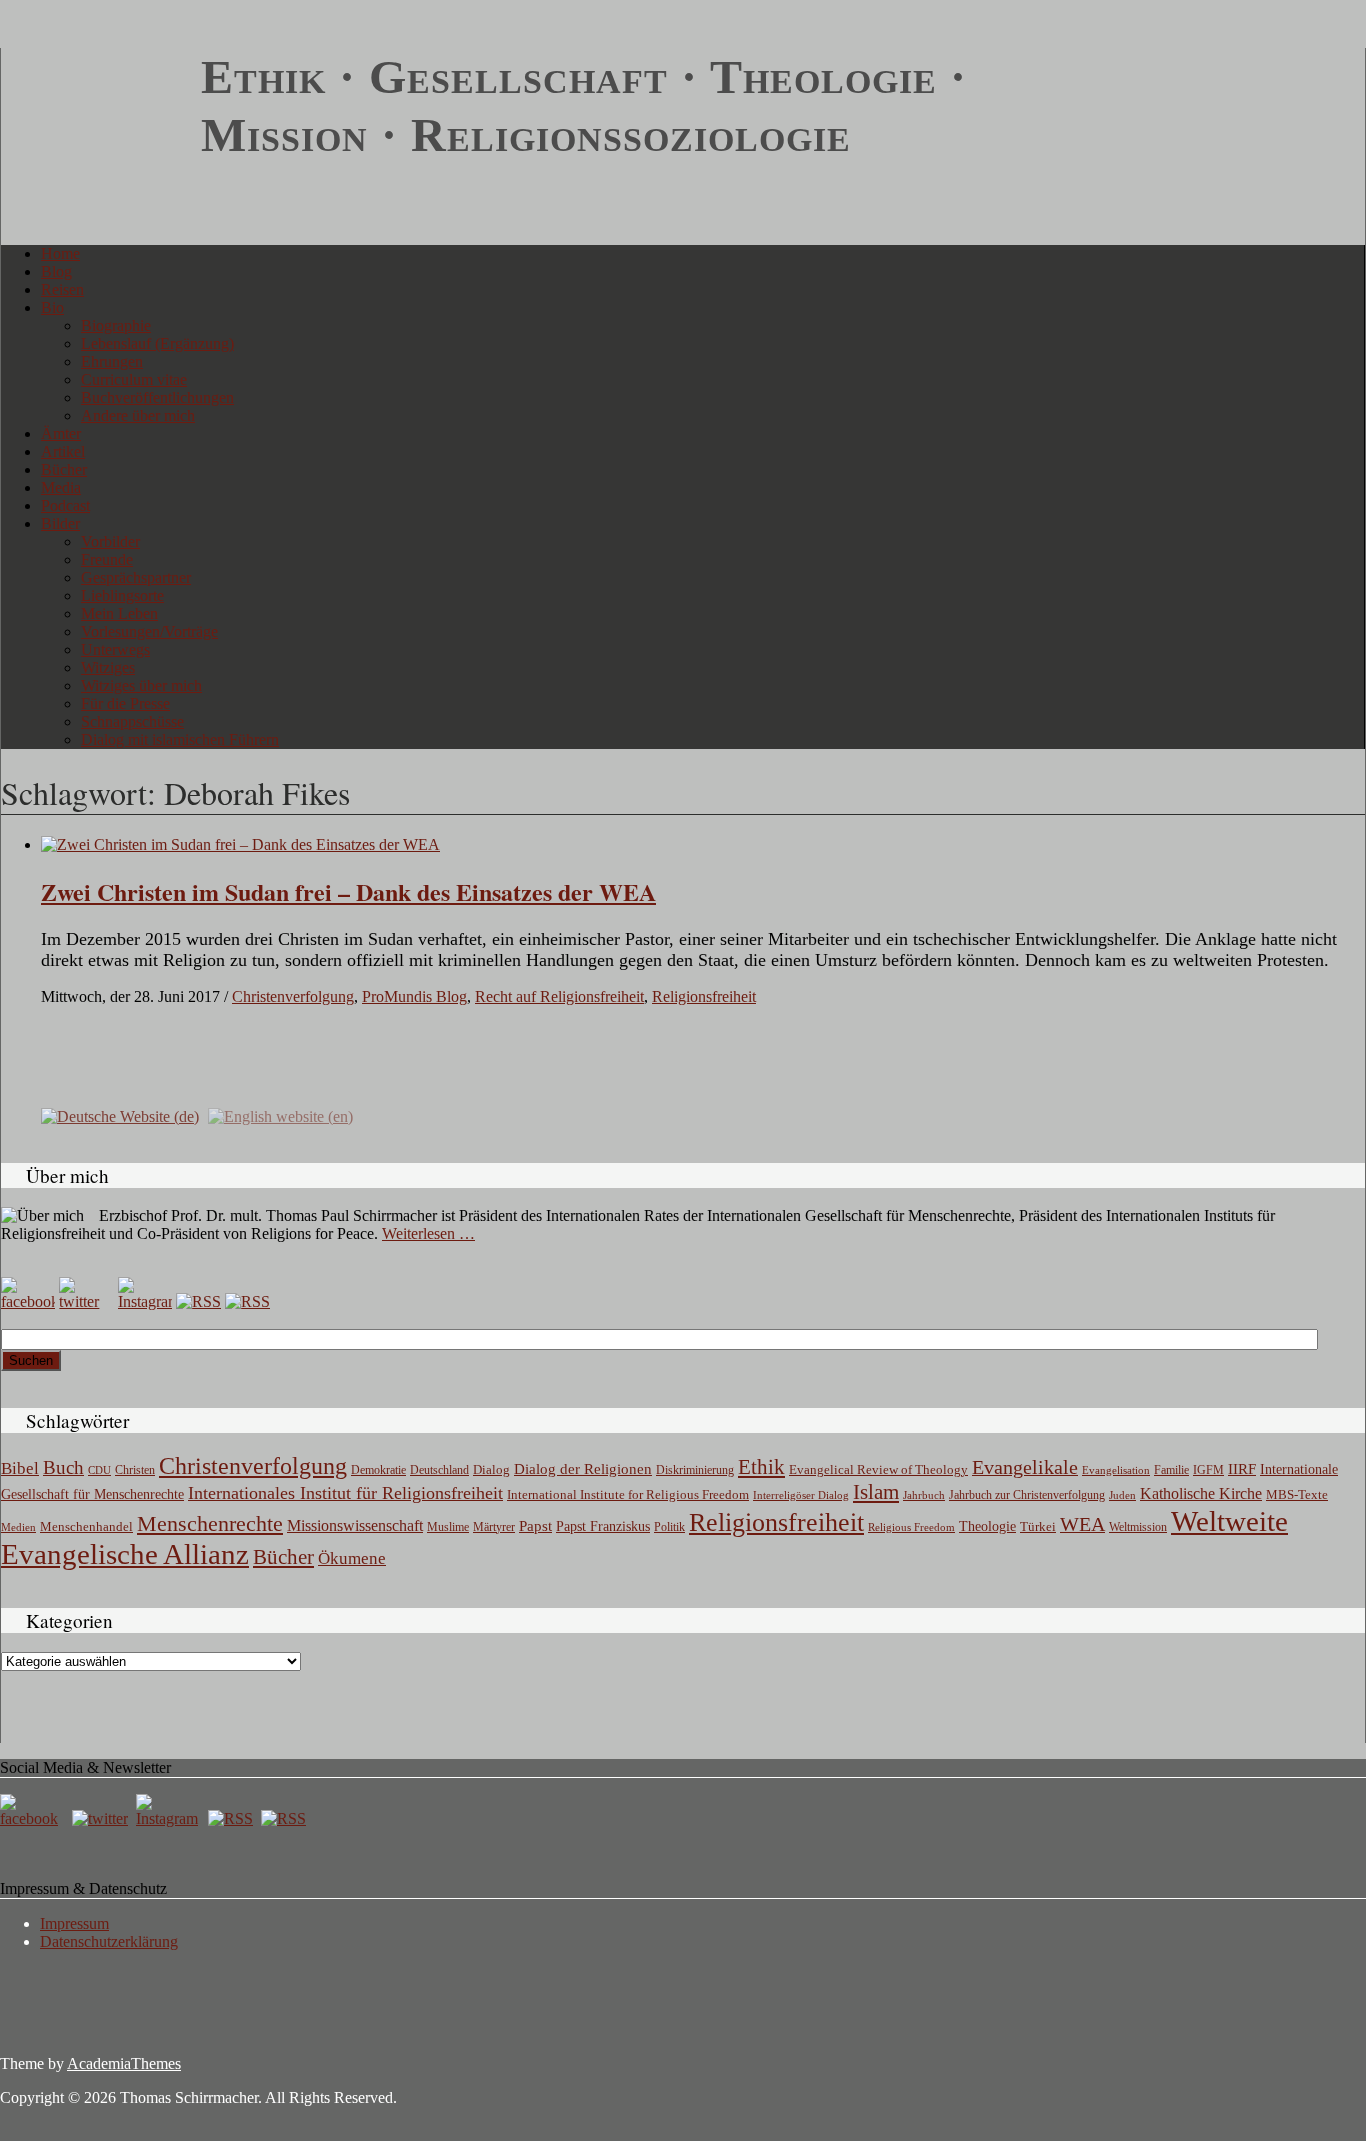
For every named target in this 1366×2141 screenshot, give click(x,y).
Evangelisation (1116, 1470)
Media (61, 487)
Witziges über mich (141, 685)
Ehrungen (112, 361)
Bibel (20, 1468)
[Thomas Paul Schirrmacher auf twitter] (86, 1301)
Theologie (987, 1526)
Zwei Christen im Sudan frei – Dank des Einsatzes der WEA (348, 891)
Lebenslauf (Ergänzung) (157, 343)
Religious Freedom (911, 1527)
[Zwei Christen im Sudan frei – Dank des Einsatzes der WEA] (240, 844)
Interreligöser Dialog (801, 1495)
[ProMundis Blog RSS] (247, 1301)
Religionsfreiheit (704, 996)
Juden (1122, 1495)
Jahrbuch (924, 1495)
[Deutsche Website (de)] (120, 1114)
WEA (1082, 1524)
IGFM (1208, 1470)
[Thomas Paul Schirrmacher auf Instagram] (145, 1301)
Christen (135, 1470)
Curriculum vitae (134, 379)
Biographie (116, 325)
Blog (56, 271)
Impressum (74, 1923)
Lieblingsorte (122, 595)
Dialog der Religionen (583, 1469)
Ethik (761, 1467)
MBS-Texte (1297, 1494)
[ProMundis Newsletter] (198, 1301)
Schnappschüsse (132, 721)
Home (60, 253)
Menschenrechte (210, 1523)
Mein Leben (119, 613)
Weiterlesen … (428, 1233)
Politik (669, 1527)
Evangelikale (1025, 1467)
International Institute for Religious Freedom (628, 1494)
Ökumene (352, 1558)
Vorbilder (110, 541)
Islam (876, 1492)
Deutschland (439, 1470)
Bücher (64, 469)
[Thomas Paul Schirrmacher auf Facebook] (28, 1301)
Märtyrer (494, 1527)
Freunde (107, 559)
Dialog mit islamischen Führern (180, 739)
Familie (1171, 1470)
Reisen (62, 289)
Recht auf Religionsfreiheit (559, 996)
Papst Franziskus (603, 1526)
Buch (63, 1467)
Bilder (60, 523)
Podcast (65, 505)
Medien (18, 1527)
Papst (535, 1526)
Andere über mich (138, 415)
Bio (52, 307)
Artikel (63, 451)
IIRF (1242, 1469)
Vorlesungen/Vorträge (149, 631)
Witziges (108, 667)
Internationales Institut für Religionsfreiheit (345, 1493)
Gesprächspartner (136, 577)
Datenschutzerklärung (109, 1941)
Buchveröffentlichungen (157, 397)
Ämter (61, 433)
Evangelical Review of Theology (878, 1470)
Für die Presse (125, 703)
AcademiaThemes (124, 2063)
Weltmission (1138, 1527)
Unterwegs (115, 649)
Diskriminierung (695, 1470)
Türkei (1038, 1526)
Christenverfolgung (293, 996)
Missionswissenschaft (355, 1525)
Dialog (491, 1469)
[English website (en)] (280, 1114)
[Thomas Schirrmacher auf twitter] (102, 1818)
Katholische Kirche (1201, 1494)
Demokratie (378, 1470)
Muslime (448, 1527)
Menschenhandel (86, 1527)
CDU (99, 1470)
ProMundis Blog (414, 996)
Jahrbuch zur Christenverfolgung (1027, 1495)
